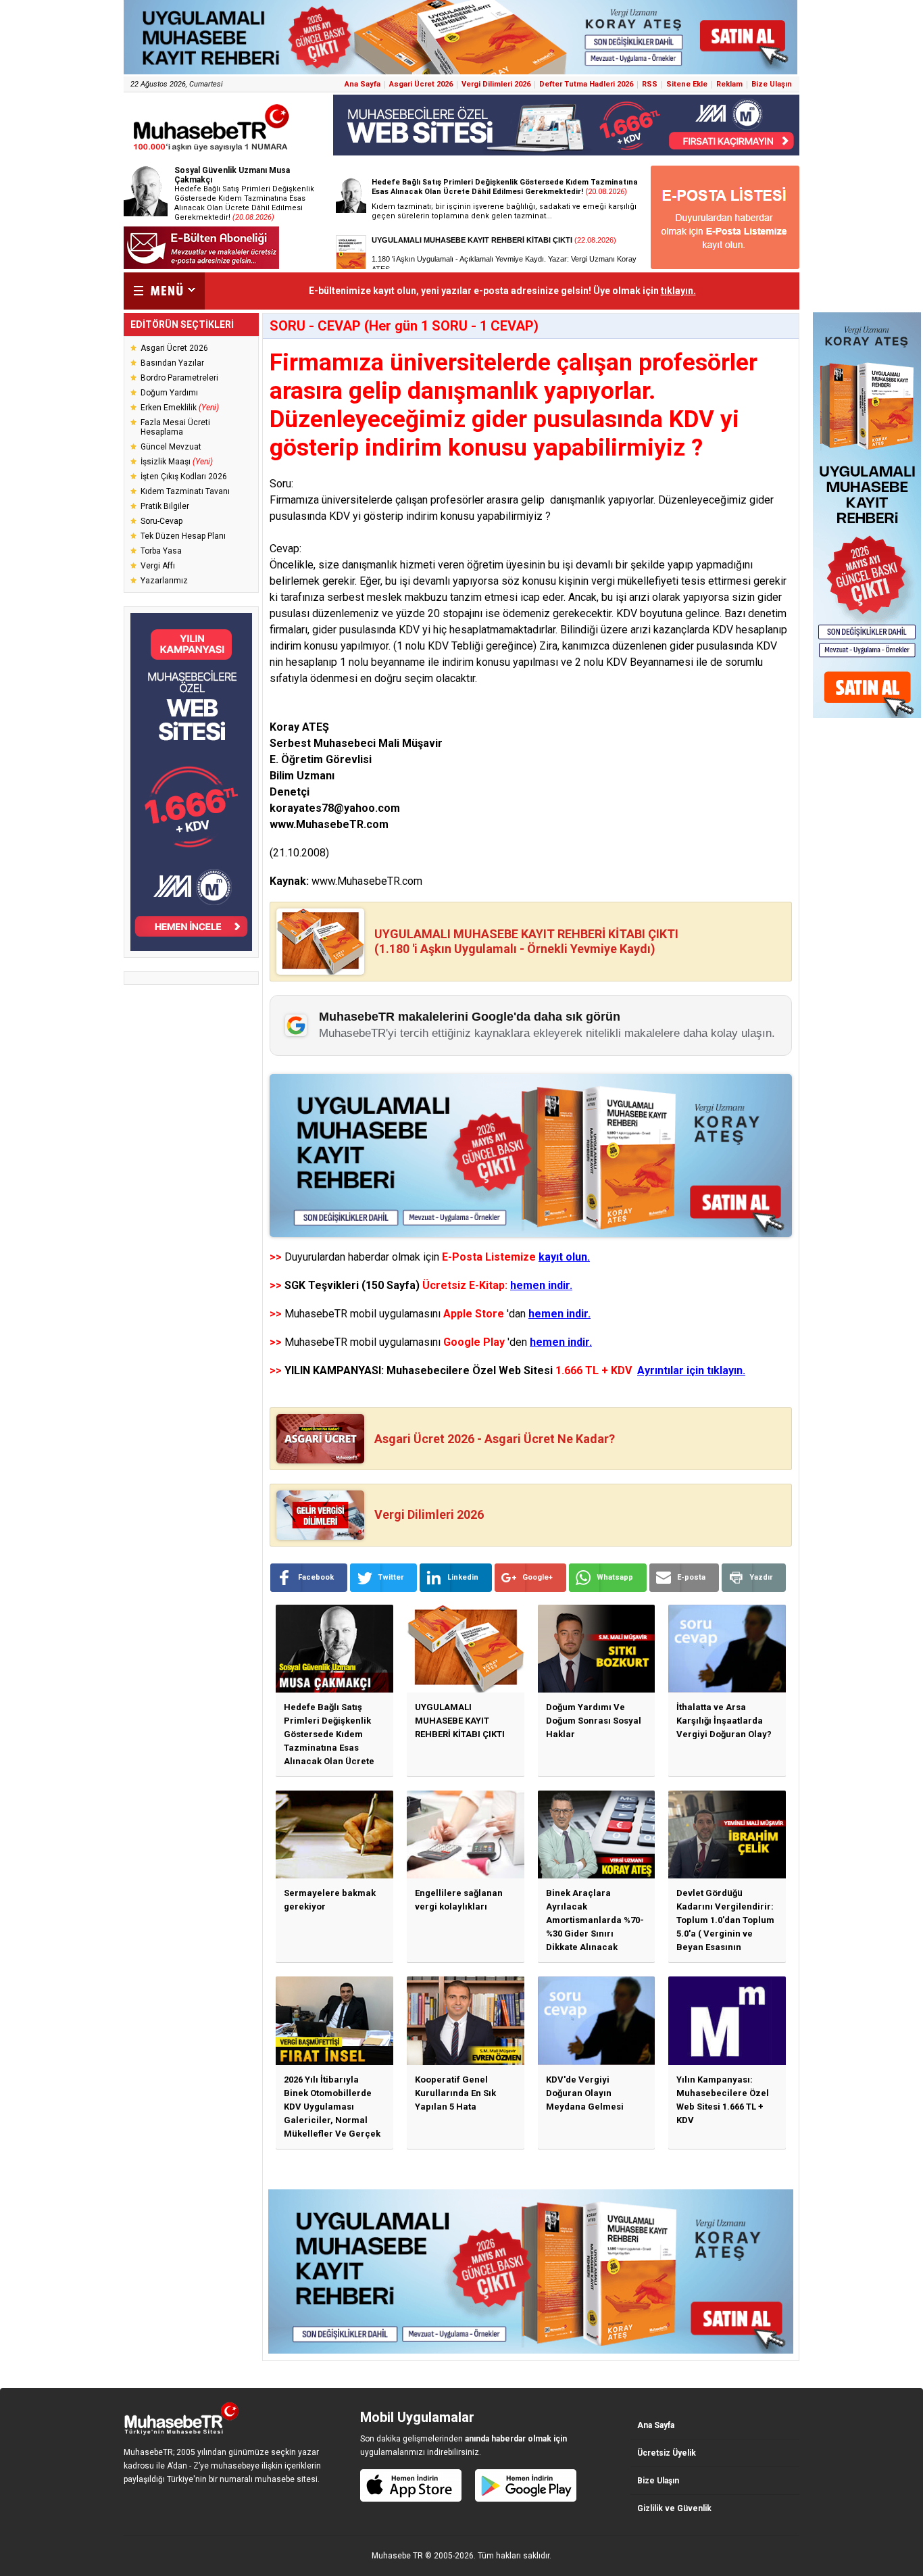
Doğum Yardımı (169, 393)
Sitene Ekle (687, 84)
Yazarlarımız (164, 581)
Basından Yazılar (172, 363)
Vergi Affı (158, 566)
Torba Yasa (161, 551)
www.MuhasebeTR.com (367, 881)
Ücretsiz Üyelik (667, 2453)
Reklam (729, 84)
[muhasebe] (211, 151)
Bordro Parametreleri (179, 378)
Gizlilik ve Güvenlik (674, 2508)
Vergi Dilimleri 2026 (496, 84)
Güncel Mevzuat (171, 447)
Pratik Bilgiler (165, 506)
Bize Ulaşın (772, 84)
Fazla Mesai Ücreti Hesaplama (175, 427)
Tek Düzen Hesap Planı (183, 536)
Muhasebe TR (397, 2556)
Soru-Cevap (161, 521)
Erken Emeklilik (180, 408)
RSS (650, 84)
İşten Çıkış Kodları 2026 (184, 477)
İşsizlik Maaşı (177, 462)
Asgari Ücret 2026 (421, 84)
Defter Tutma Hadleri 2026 (586, 84)
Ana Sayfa (363, 84)
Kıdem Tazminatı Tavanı (185, 491)
